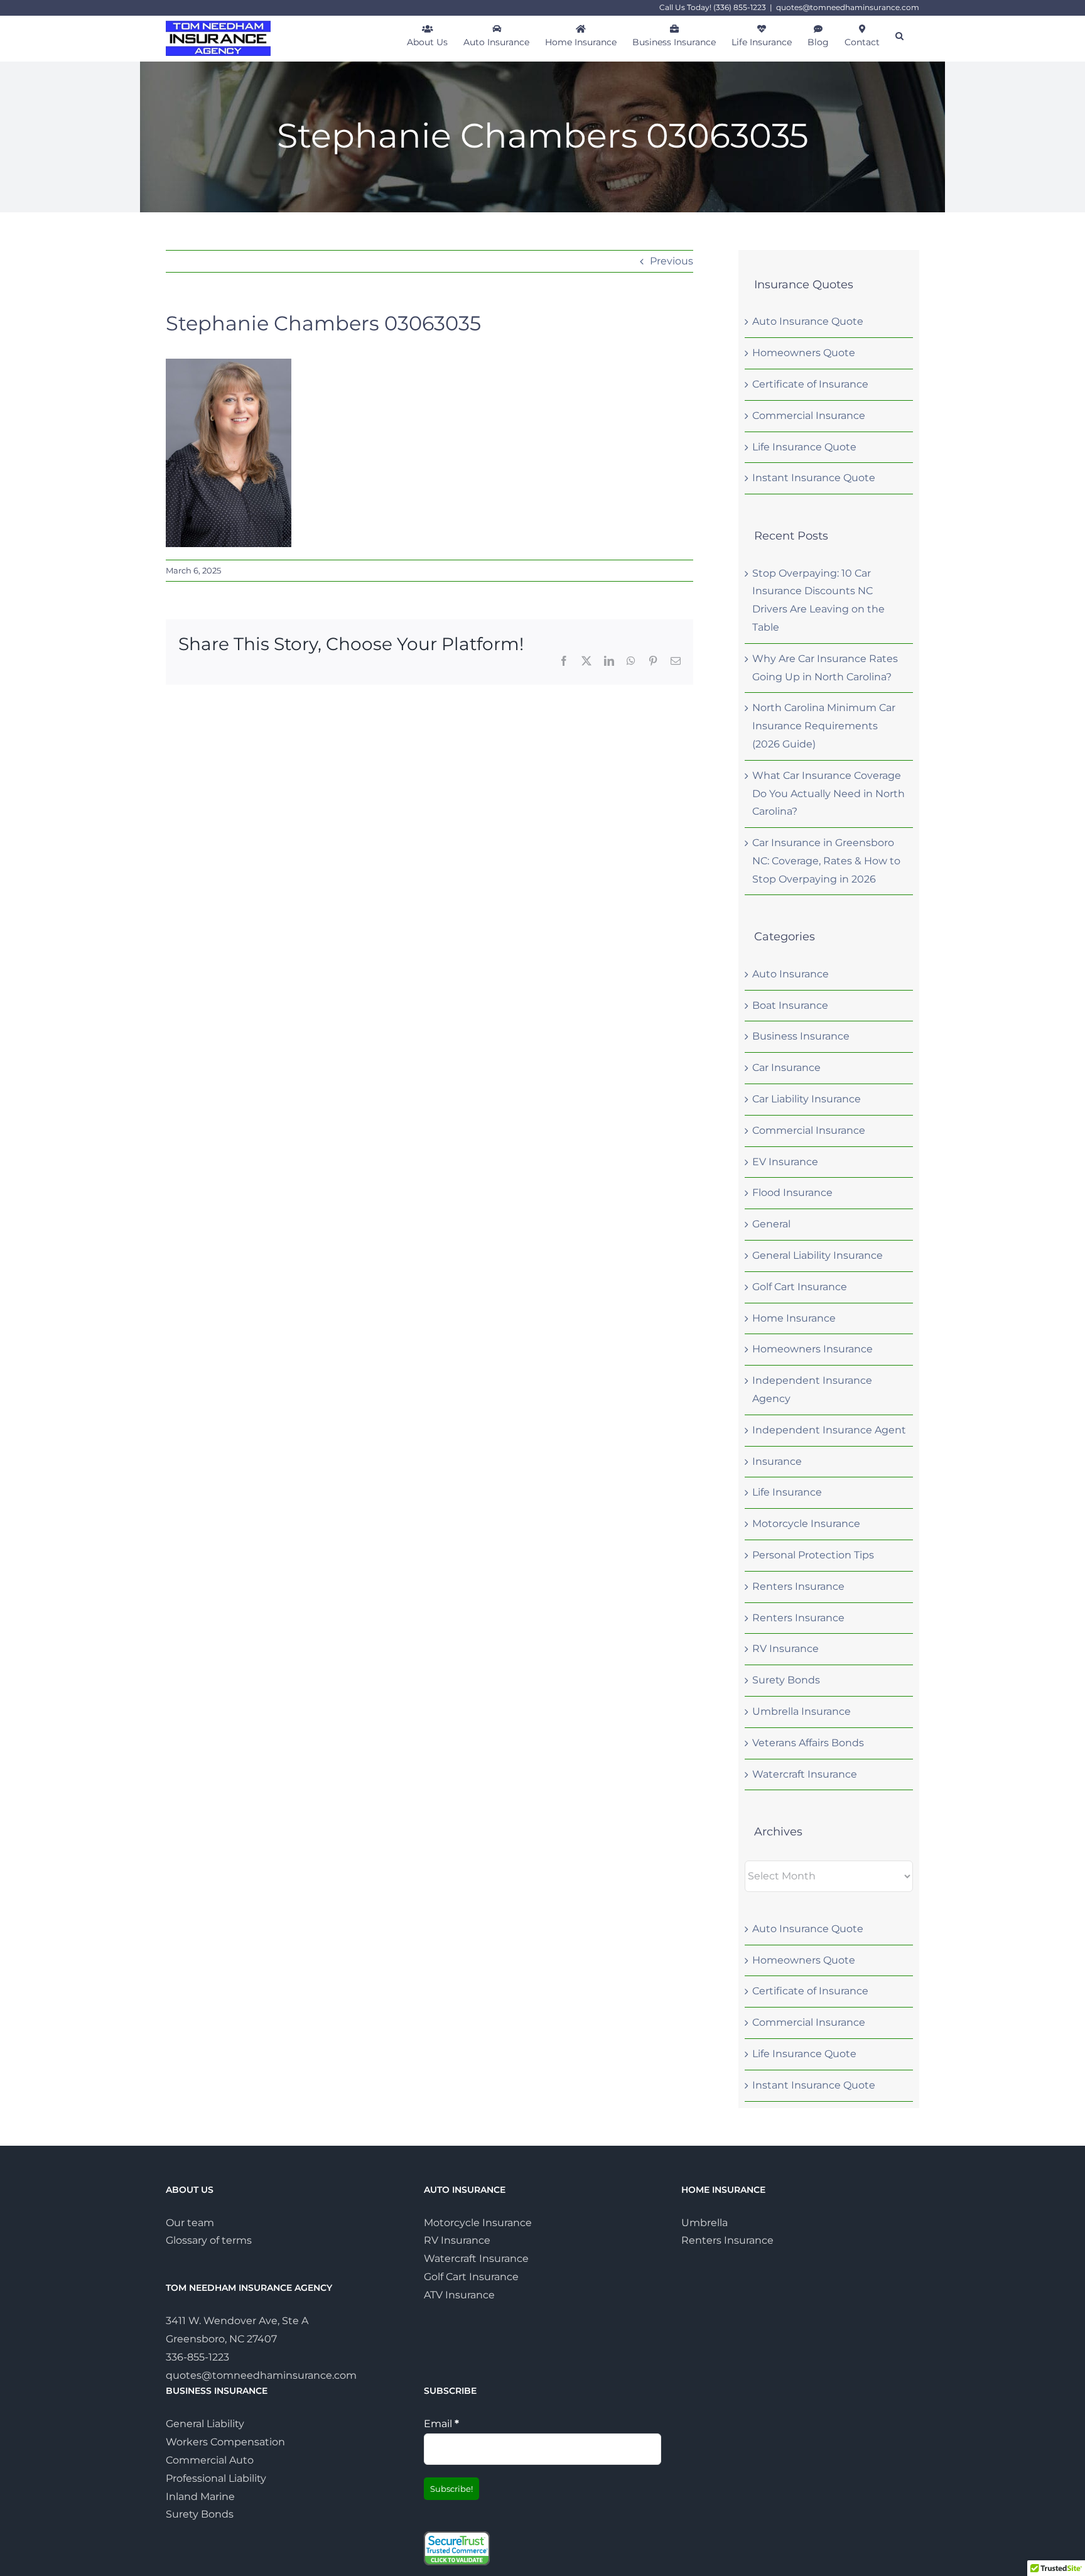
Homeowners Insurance (812, 1349)
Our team (190, 2223)
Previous (672, 261)
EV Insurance (785, 1162)
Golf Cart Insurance (800, 1287)
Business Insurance (801, 1036)
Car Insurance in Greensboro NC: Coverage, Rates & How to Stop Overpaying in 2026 (826, 861)
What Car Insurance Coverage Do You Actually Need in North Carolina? (829, 794)
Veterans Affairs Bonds (808, 1743)
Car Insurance (786, 1068)
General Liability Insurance (818, 1255)
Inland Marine (200, 2497)
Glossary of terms (209, 2240)
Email (441, 2424)
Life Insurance (787, 1492)
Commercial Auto (210, 2460)
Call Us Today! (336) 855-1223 (713, 7)
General (771, 1224)
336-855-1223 (197, 2357)
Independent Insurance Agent (829, 1430)
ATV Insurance (459, 2295)
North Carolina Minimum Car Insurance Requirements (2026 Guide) (824, 726)
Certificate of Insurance (810, 384)
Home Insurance (794, 1318)
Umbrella (704, 2223)
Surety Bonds (786, 1680)
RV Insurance (785, 1649)
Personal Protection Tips (813, 1555)
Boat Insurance (790, 1005)
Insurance (777, 1461)
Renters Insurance (798, 1586)
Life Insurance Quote (804, 447)
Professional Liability (216, 2478)
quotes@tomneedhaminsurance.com (848, 7)
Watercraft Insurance (805, 1774)
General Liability (205, 2424)
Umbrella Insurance (802, 1711)
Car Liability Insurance (807, 1099)
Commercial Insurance (809, 416)
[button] (899, 35)
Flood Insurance (792, 1193)
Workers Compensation (225, 2442)
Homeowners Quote (804, 353)
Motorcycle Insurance (806, 1524)
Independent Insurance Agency (812, 1389)
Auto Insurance (791, 974)
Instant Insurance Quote (814, 478)
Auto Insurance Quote (808, 321)
